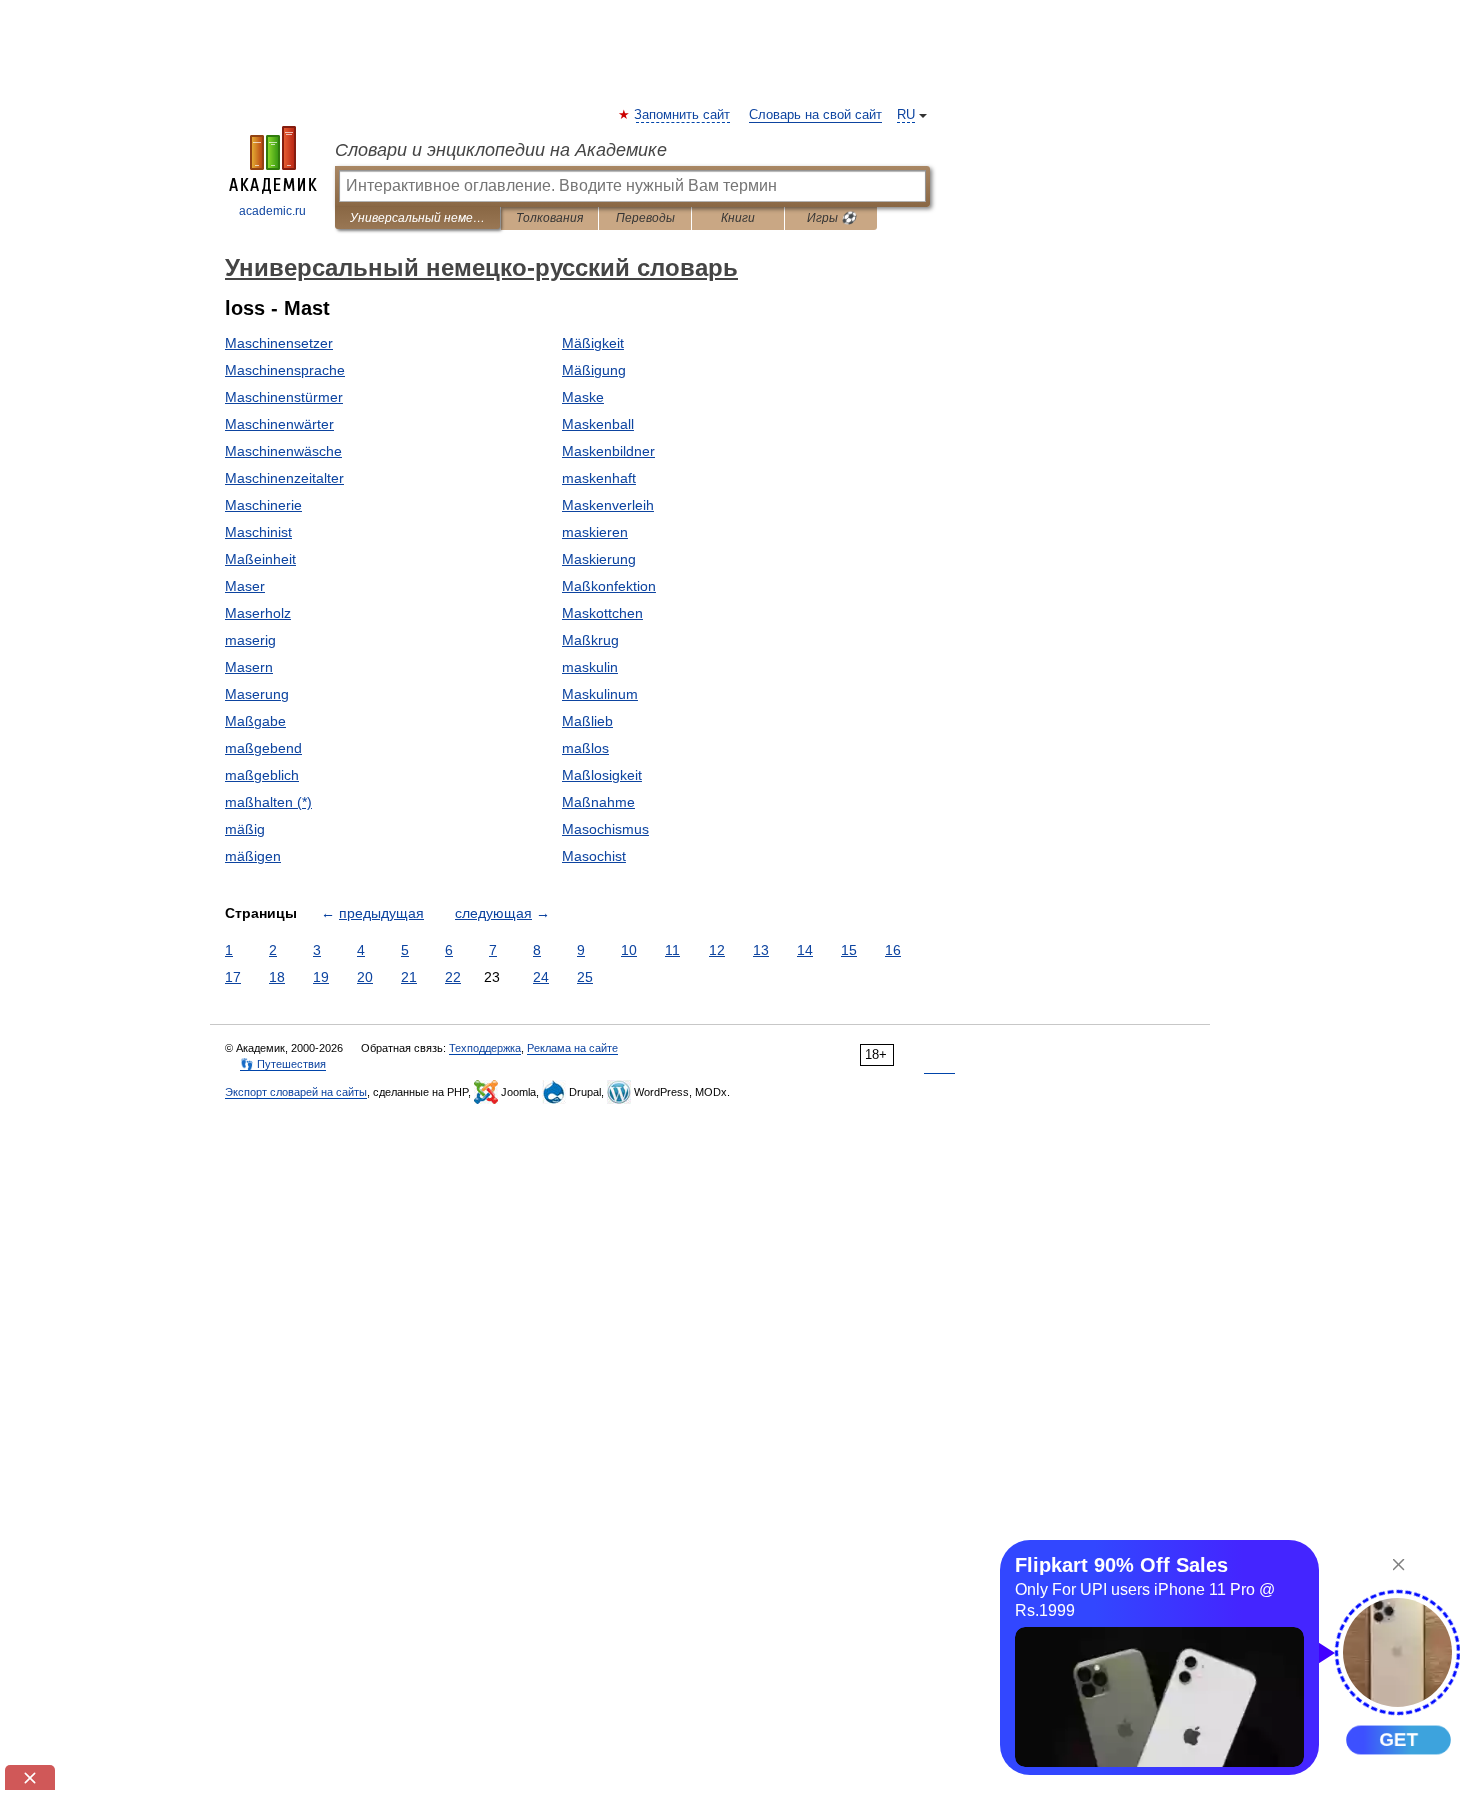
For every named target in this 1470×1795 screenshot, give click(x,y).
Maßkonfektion (609, 586)
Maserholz (258, 613)
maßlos (585, 748)
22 (453, 977)
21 (409, 977)
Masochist (594, 856)
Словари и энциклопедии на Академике (501, 150)
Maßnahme (598, 802)
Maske (583, 397)
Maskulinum (600, 694)
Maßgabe (255, 721)
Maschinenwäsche (283, 451)
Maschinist (258, 532)
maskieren (595, 532)
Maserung (257, 694)
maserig (250, 640)
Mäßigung (594, 370)
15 (849, 950)
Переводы (645, 218)
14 (805, 950)
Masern (249, 667)
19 (321, 977)
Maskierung (599, 559)
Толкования (549, 218)
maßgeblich (262, 775)
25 (585, 977)
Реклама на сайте (572, 1048)
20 (365, 977)
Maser (245, 586)
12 (717, 950)
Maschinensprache (285, 370)
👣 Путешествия (283, 1064)
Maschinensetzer (279, 343)
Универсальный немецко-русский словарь (417, 218)
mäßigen (253, 856)
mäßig (245, 829)
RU (906, 115)
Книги (738, 218)
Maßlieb (587, 721)
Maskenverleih (608, 505)
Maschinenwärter (279, 424)
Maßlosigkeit (602, 775)
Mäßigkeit (593, 343)
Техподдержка (485, 1048)
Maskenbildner (608, 451)
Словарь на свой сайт (815, 115)
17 (233, 977)
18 (277, 977)
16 (893, 950)
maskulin (590, 667)
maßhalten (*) (268, 802)
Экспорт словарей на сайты (296, 1092)
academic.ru (272, 211)
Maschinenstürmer (284, 397)
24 (541, 977)
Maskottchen (602, 613)
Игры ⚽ (831, 218)
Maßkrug (590, 640)
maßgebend (263, 748)
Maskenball (598, 424)
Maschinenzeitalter (284, 478)
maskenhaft (599, 478)
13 (761, 950)
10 (629, 950)
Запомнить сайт (683, 115)
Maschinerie (263, 505)
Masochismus (605, 829)
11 (672, 950)
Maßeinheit (260, 559)
